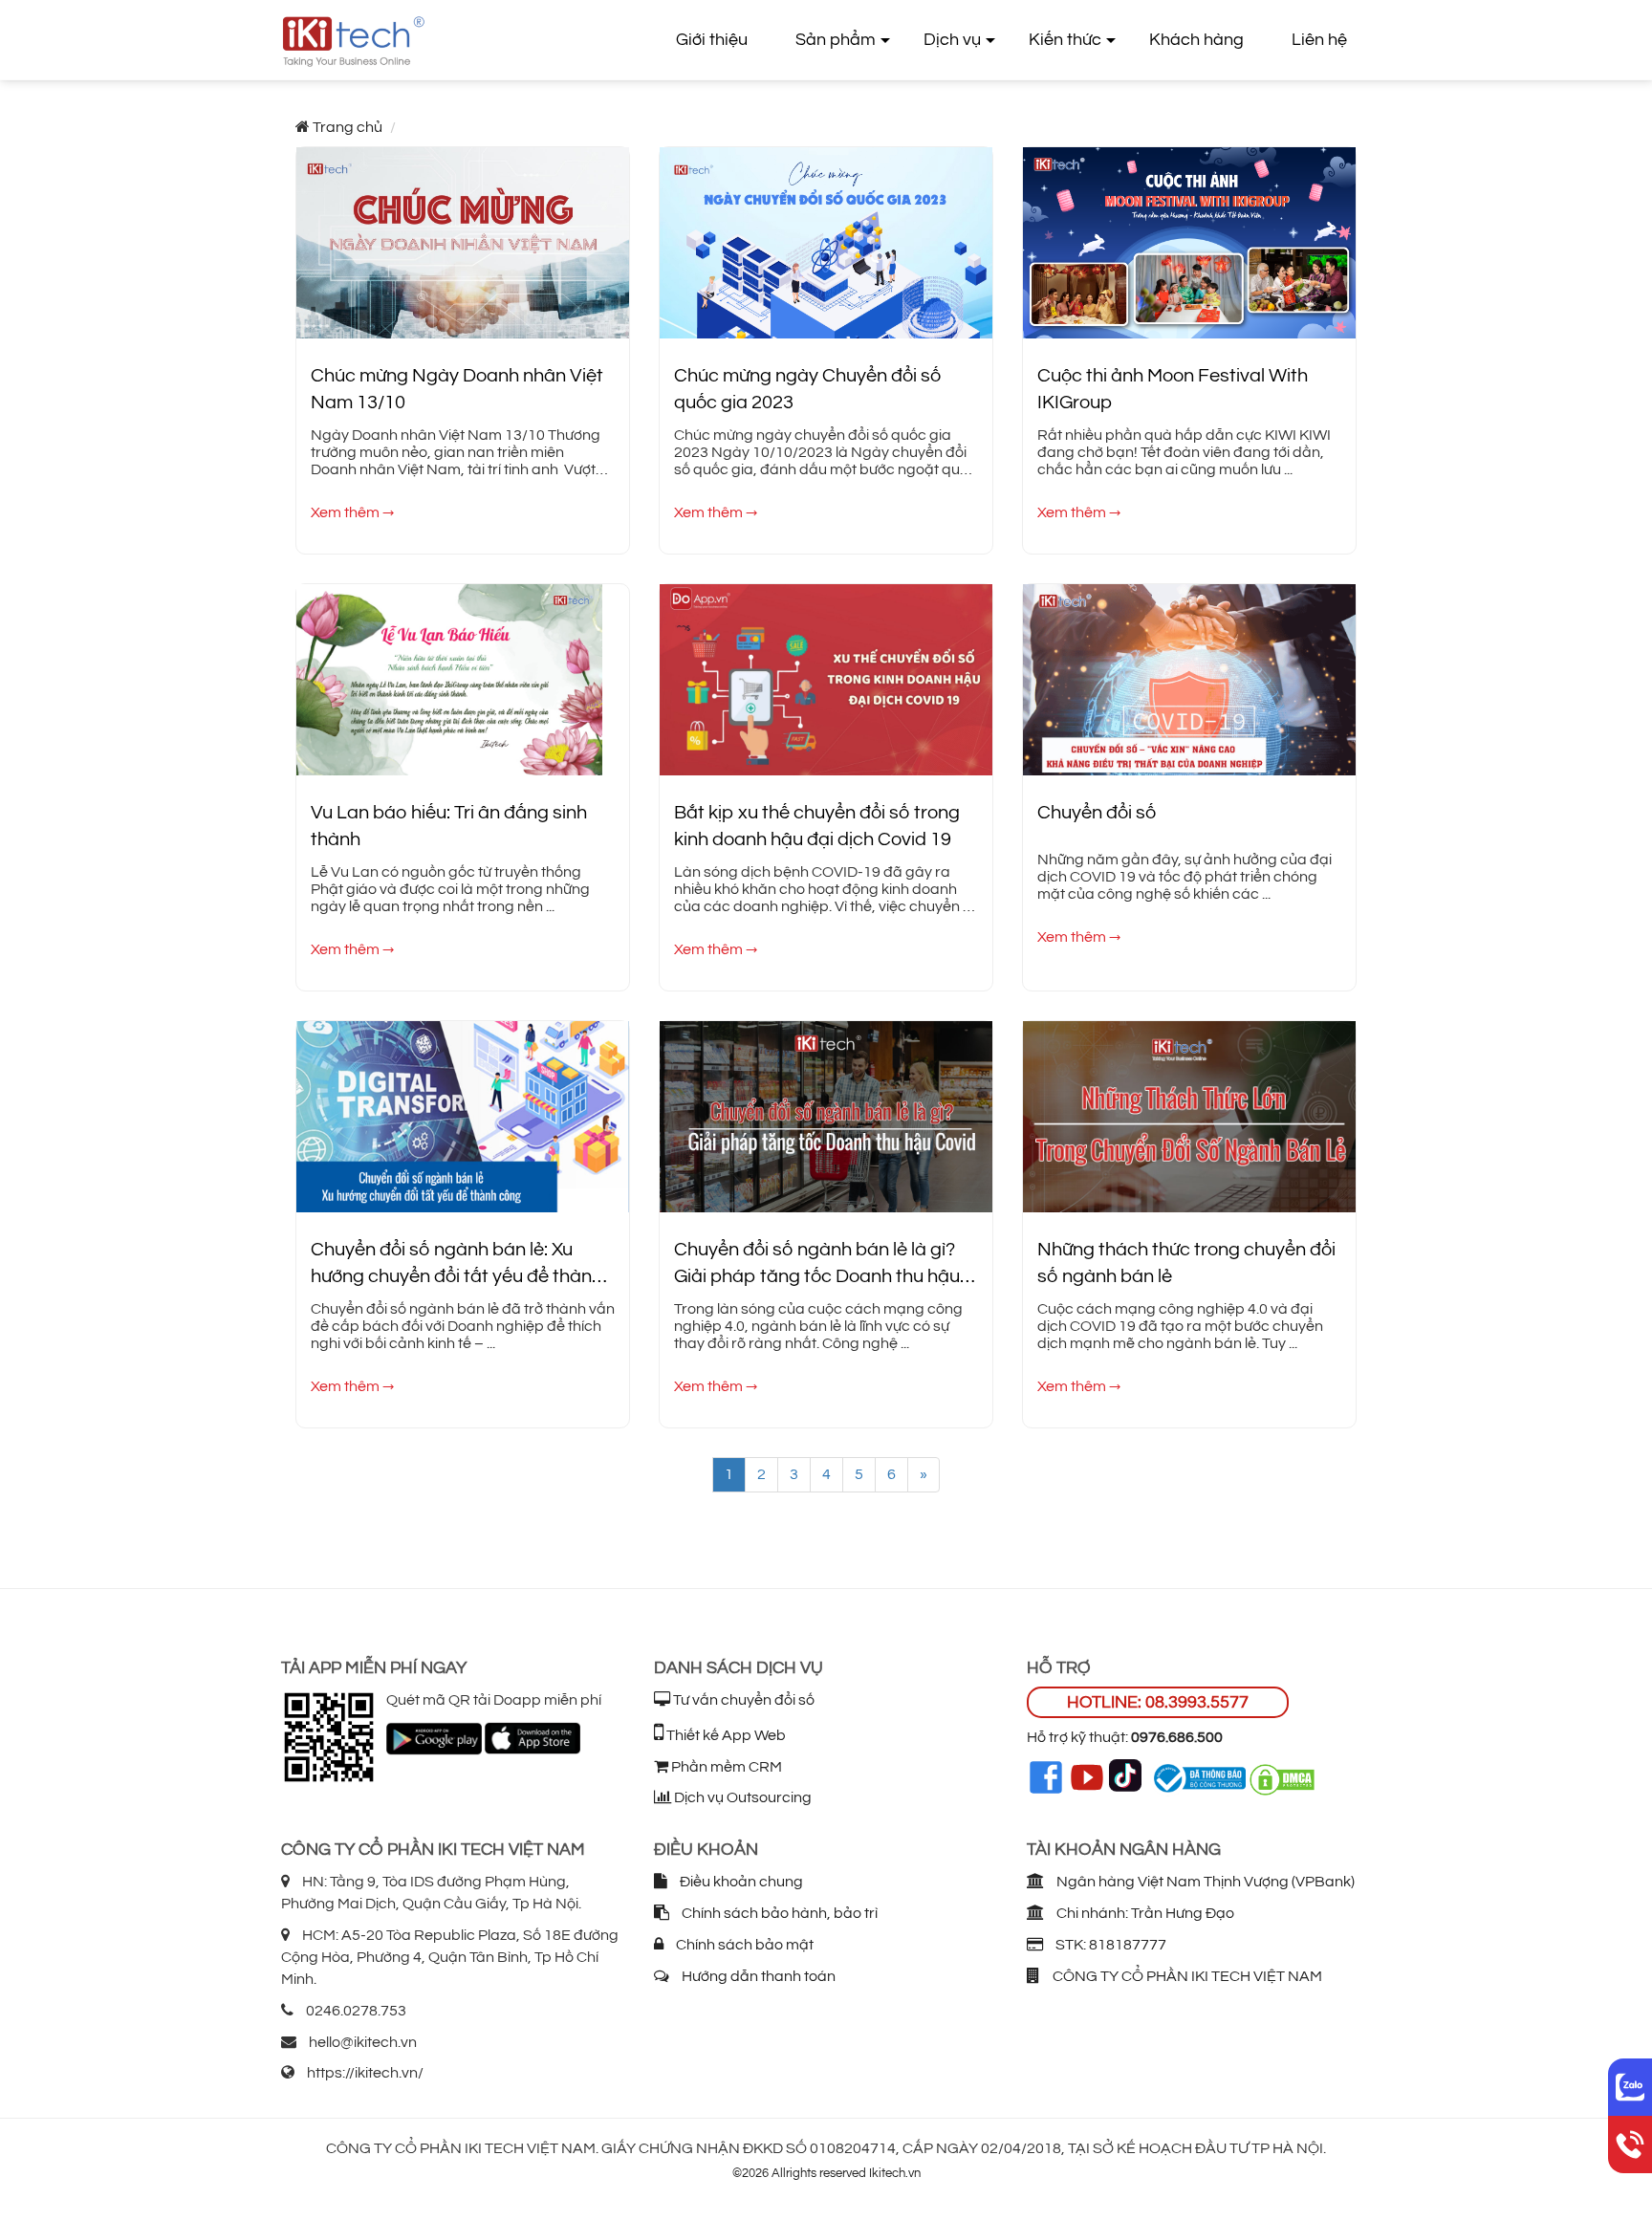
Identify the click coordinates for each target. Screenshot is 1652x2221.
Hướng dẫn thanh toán (757, 1976)
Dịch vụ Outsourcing (741, 1797)
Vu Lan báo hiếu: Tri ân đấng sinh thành (449, 827)
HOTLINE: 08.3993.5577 (1158, 1702)
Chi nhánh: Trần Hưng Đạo (1144, 1913)
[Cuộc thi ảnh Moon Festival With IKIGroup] (1189, 239)
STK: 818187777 (1109, 1945)
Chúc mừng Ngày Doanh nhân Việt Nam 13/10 (457, 390)
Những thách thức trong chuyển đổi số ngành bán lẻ (1186, 1263)
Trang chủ (348, 127)
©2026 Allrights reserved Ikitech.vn (826, 2173)
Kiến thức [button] (1065, 40)
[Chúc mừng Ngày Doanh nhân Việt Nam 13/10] (463, 239)
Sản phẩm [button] (836, 40)
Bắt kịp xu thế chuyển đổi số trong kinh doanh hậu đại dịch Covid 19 (817, 827)
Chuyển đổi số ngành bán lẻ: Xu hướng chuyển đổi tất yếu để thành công (456, 1265)
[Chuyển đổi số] (1189, 676)
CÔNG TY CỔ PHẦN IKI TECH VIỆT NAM (1186, 1976)
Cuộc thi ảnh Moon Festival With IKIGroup (1173, 390)
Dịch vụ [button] (952, 40)
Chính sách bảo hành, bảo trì (778, 1913)
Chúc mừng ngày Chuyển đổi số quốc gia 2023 (808, 390)
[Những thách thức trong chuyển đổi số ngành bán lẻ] (1189, 1113)
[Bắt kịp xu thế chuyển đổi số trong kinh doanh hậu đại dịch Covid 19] (826, 676)
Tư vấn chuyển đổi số (742, 1700)
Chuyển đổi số (1097, 813)
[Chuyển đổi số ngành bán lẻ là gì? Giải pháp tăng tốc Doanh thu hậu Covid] (826, 1113)
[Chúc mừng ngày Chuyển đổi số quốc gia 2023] (826, 239)
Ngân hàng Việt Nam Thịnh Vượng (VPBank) (1204, 1882)
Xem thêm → (352, 512)
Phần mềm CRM (725, 1767)
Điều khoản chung (740, 1882)
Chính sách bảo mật (743, 1945)
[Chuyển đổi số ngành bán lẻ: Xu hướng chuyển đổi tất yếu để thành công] (463, 1113)
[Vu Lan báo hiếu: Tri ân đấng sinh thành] (449, 676)
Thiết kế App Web (725, 1735)
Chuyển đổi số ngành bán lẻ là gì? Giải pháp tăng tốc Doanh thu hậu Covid (817, 1265)
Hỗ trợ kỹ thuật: (1125, 1737)
